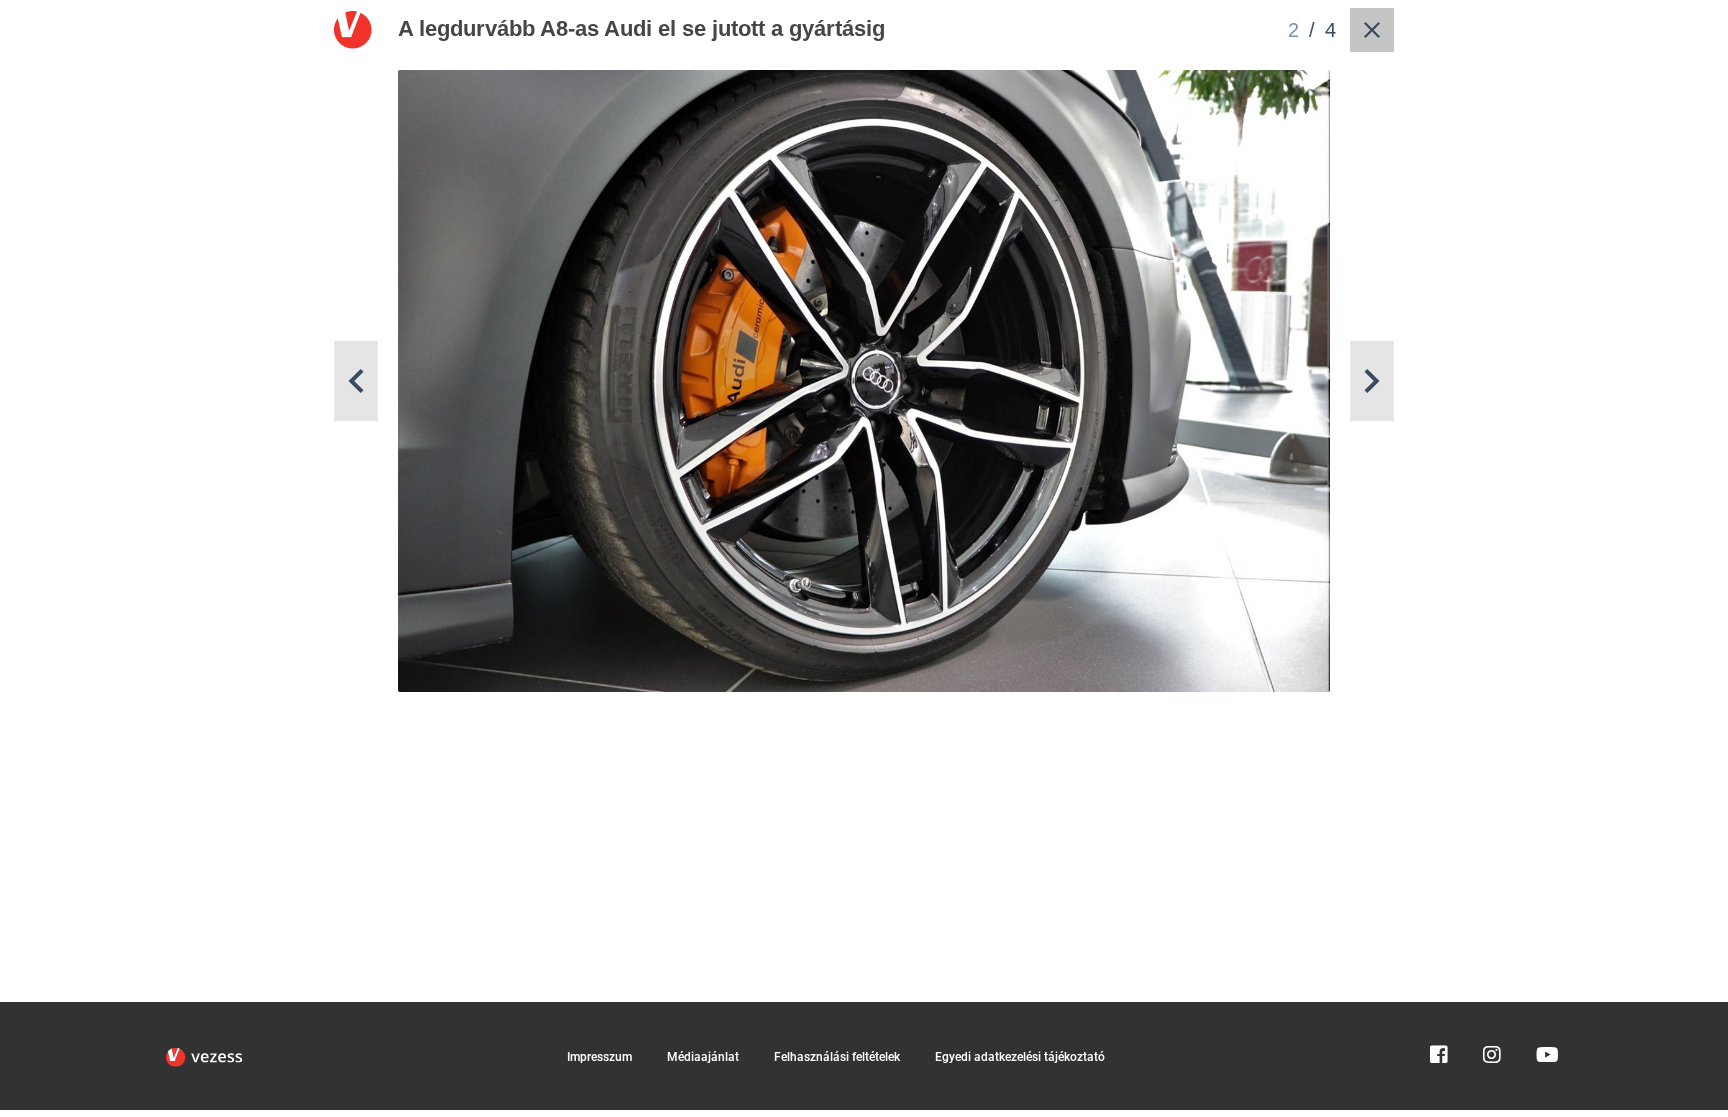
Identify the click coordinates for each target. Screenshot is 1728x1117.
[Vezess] (204, 1057)
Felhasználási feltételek (837, 1057)
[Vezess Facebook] (1439, 1011)
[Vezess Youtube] (1545, 1011)
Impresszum (599, 1057)
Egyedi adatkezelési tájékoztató (1020, 1057)
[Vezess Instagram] (1492, 1011)
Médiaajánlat (703, 1057)
